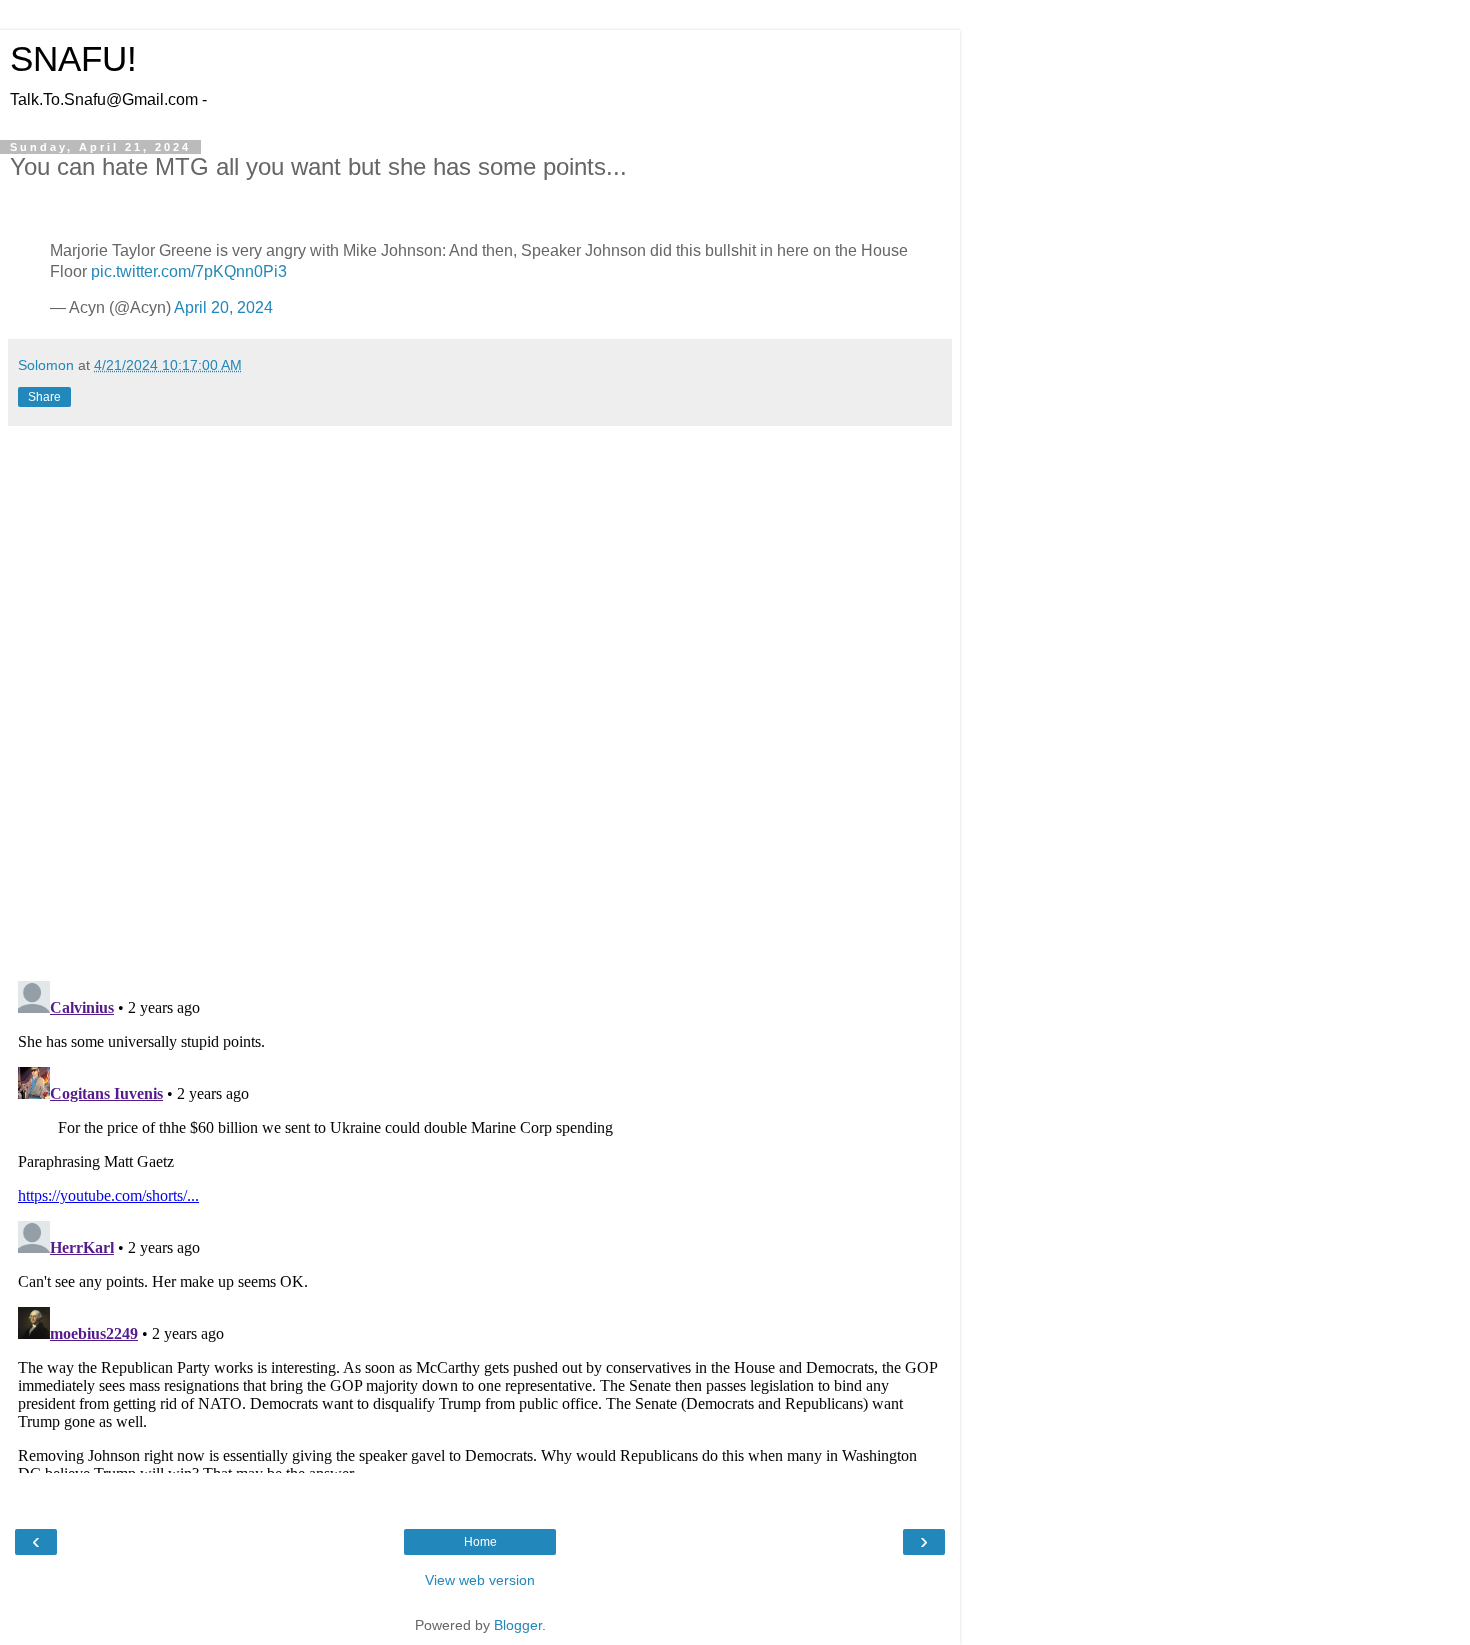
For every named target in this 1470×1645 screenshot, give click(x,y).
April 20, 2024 (223, 307)
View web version (480, 1580)
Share (44, 397)
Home (480, 1542)
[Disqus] (480, 706)
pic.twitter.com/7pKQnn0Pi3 (189, 271)
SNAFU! (73, 59)
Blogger (518, 1625)
